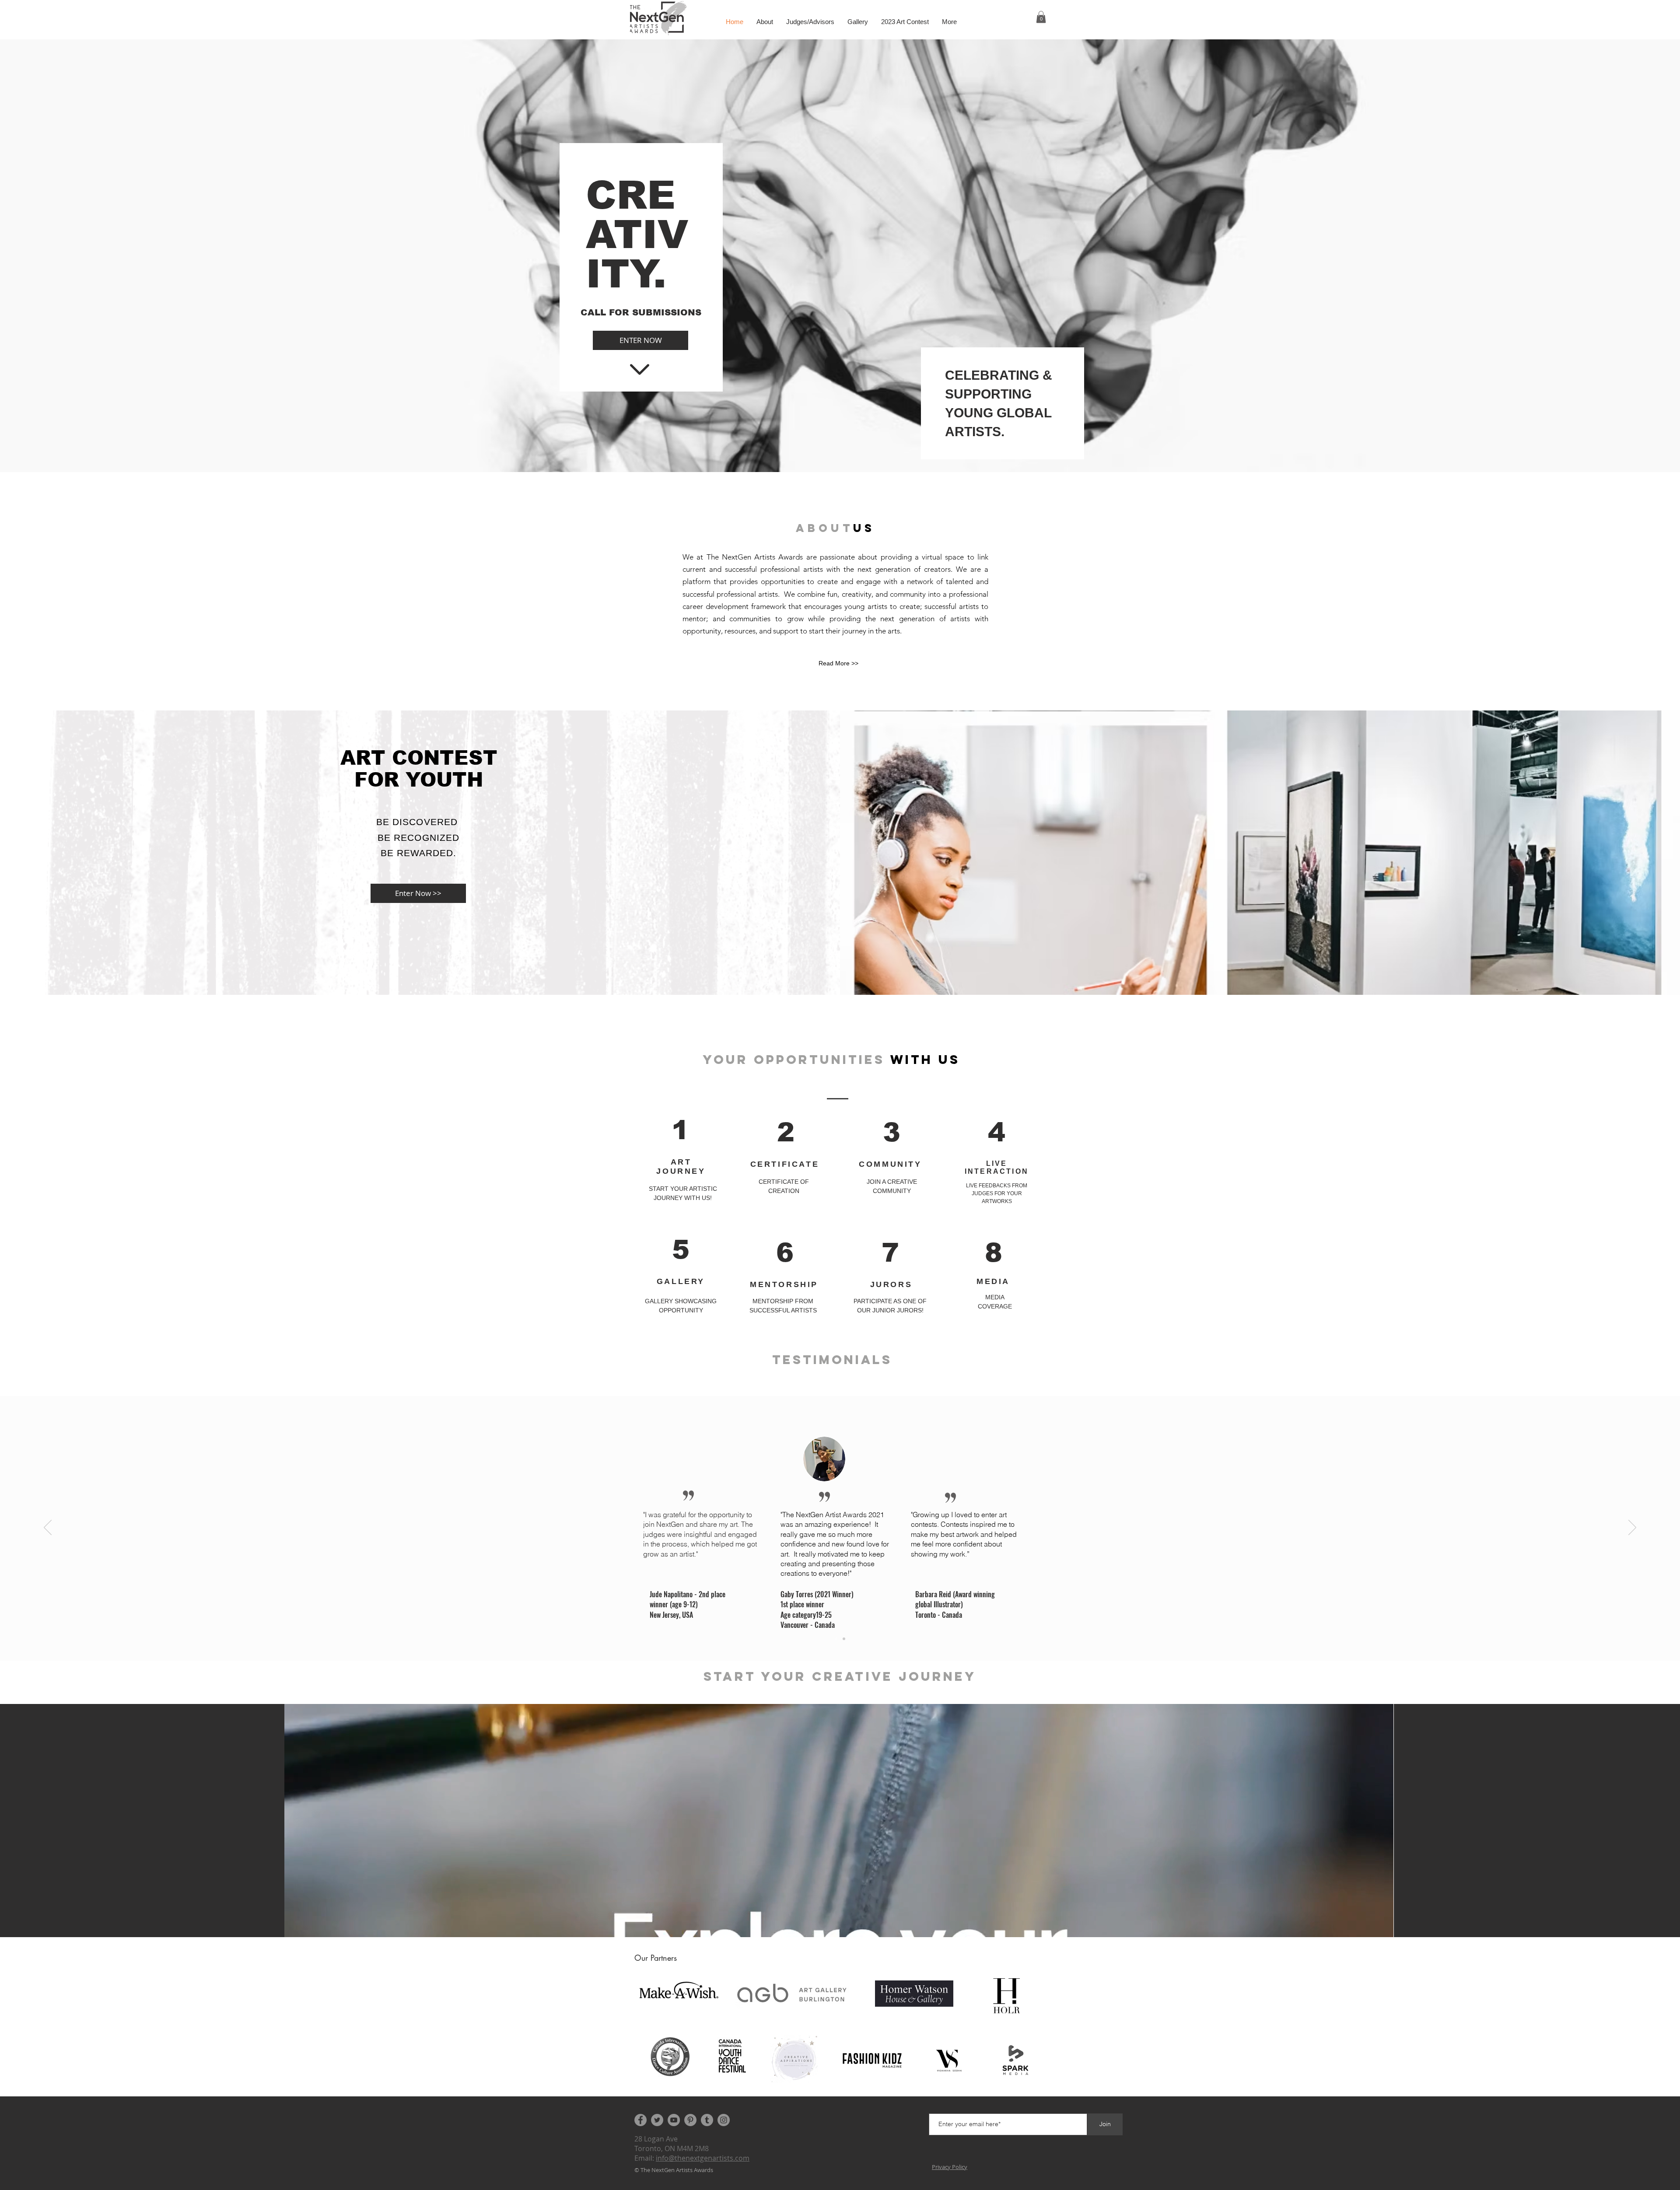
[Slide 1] (836, 1639)
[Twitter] (657, 2120)
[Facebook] (640, 2120)
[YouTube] (674, 2120)
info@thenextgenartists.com (703, 2158)
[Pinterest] (690, 2120)
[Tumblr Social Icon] (707, 2120)
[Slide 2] (844, 1639)
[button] (1041, 17)
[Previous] (48, 1528)
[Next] (1632, 1528)
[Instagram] (724, 2120)
